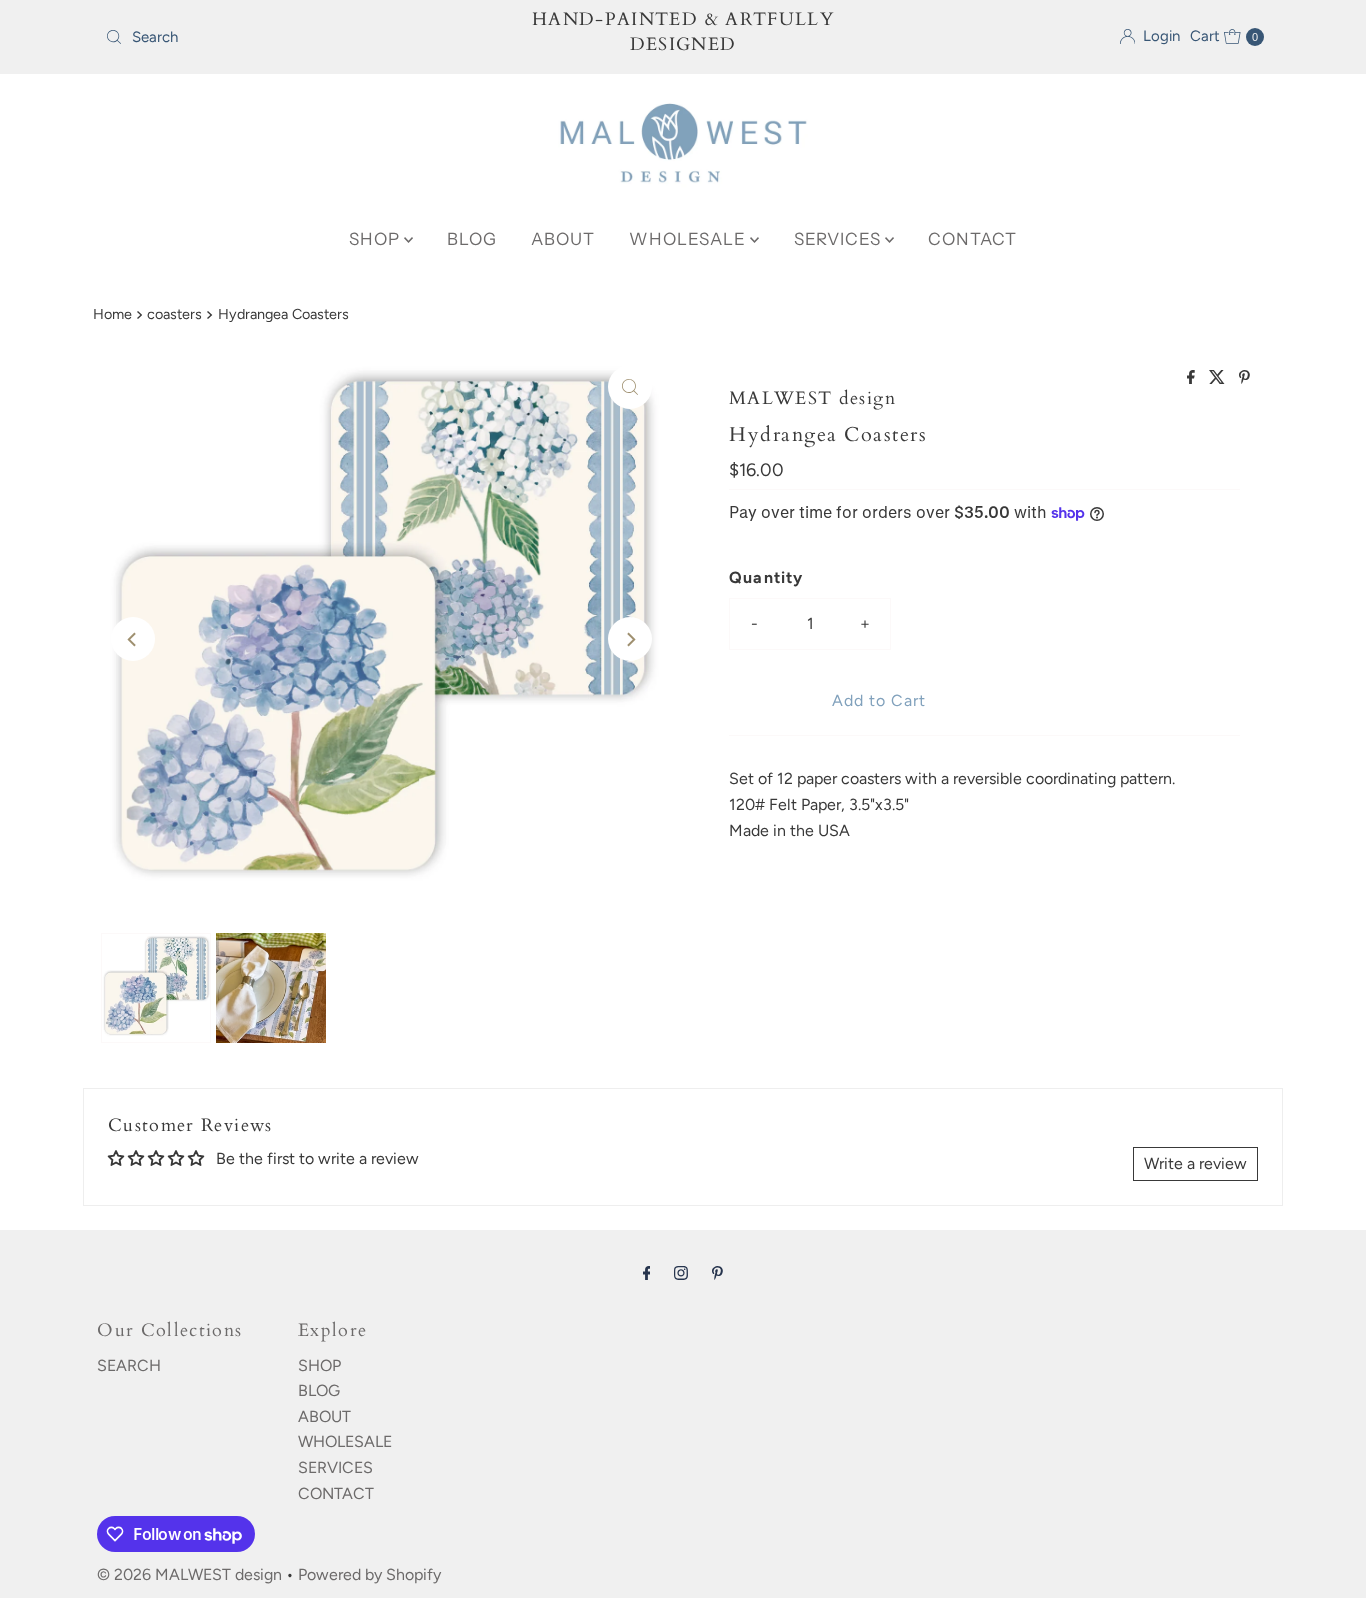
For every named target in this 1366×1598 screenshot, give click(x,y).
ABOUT (563, 239)
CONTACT (972, 239)
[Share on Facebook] (1193, 378)
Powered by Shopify (369, 1574)
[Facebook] (647, 1273)
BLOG (472, 239)
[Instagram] (681, 1273)
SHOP (376, 239)
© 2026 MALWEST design (189, 1574)
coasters (174, 314)
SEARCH (129, 1365)
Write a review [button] (1195, 1163)
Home (112, 314)
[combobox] (287, 37)
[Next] (630, 639)
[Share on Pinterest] (1244, 378)
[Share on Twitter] (1219, 378)
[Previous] (133, 639)
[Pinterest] (717, 1273)
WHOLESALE (689, 239)
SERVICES (839, 239)
